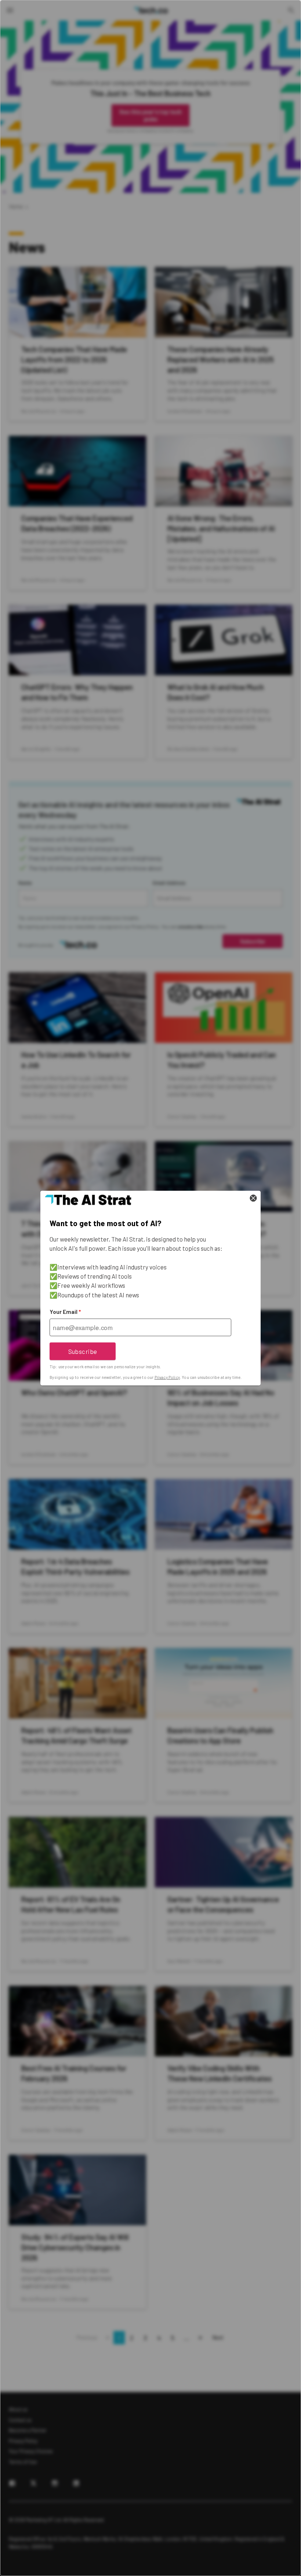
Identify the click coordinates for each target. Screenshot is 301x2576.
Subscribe (83, 1351)
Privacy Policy (167, 1377)
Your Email (65, 1312)
